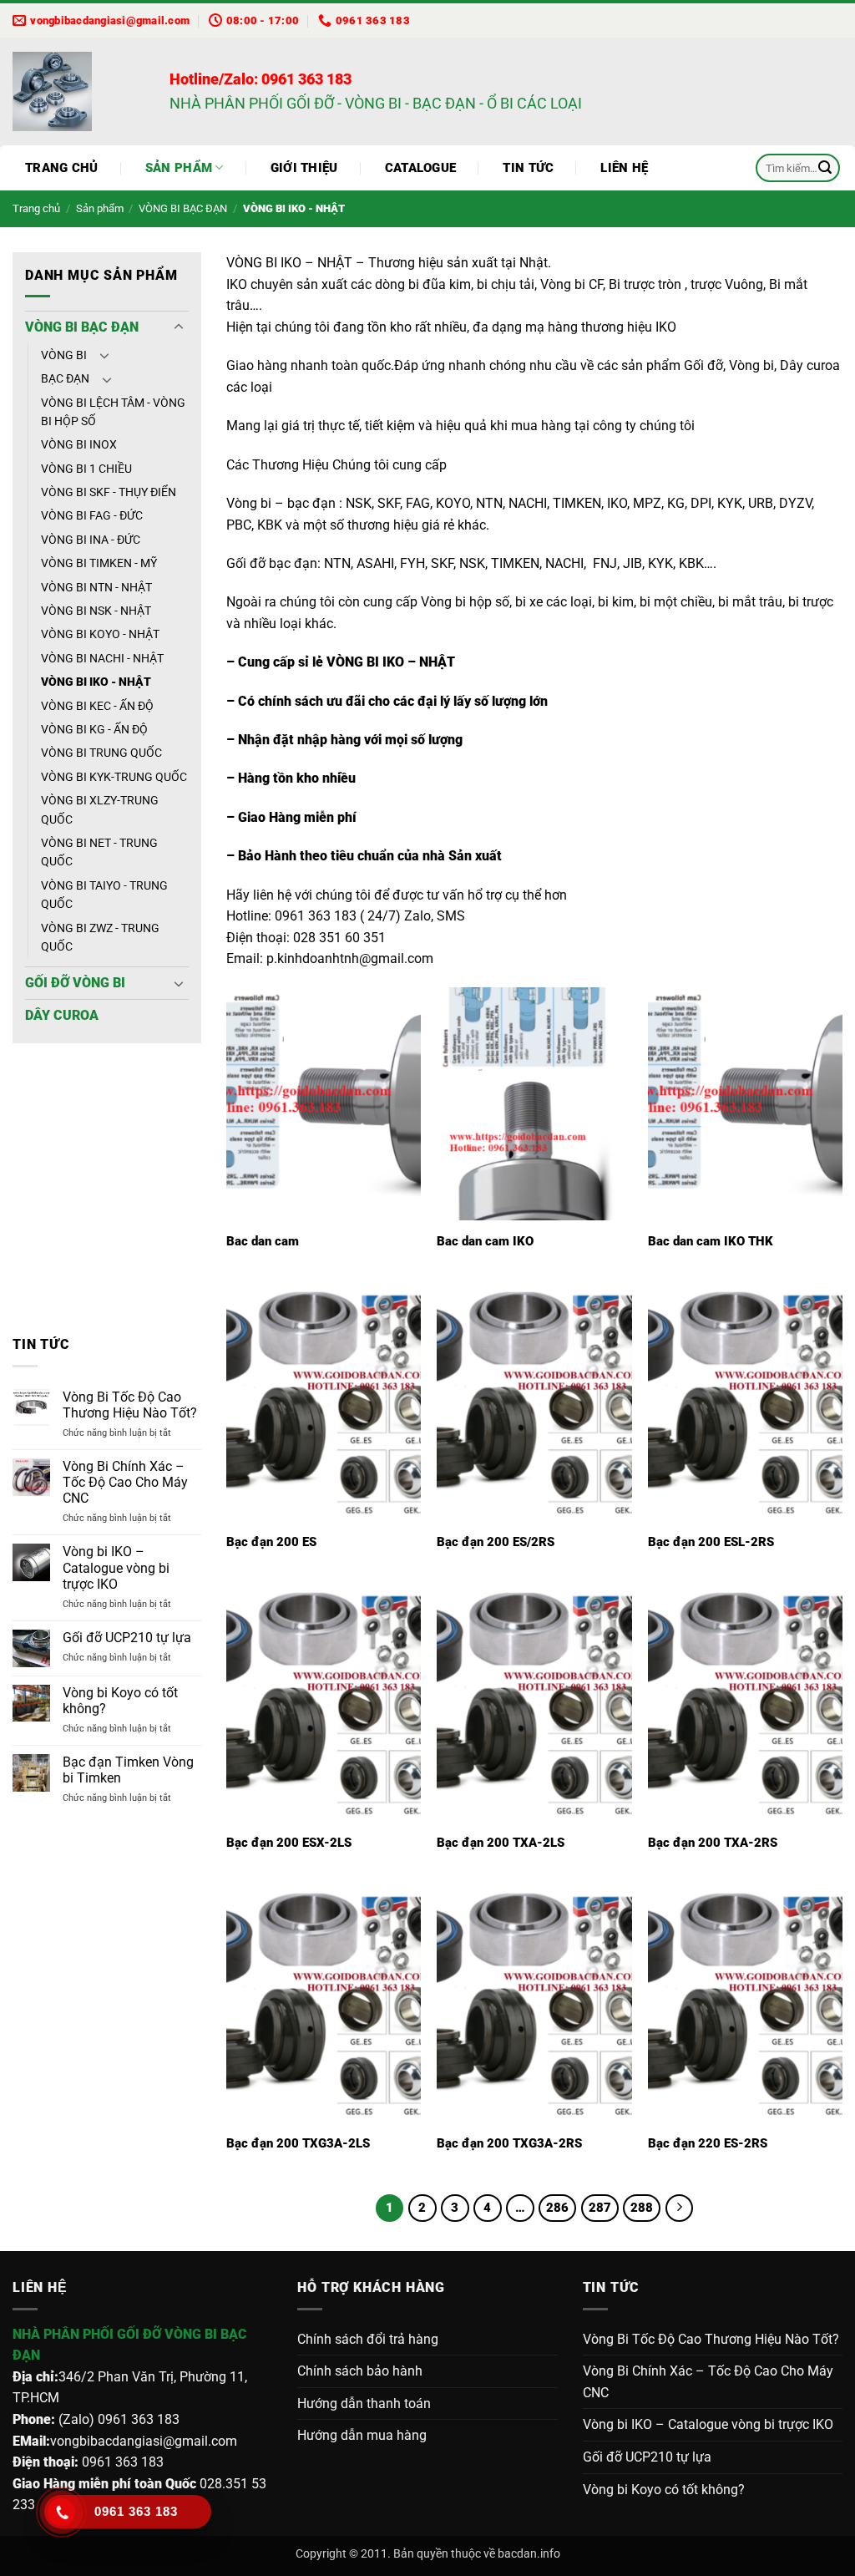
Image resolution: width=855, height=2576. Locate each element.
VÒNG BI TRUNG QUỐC (101, 753)
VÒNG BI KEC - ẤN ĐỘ (97, 706)
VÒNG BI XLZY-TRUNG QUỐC (100, 809)
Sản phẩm (179, 168)
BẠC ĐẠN (65, 378)
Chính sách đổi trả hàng (368, 2339)
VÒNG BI (64, 355)
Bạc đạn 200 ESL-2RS (711, 1542)
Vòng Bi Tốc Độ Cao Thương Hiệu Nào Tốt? (130, 1405)
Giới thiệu (304, 168)
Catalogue (421, 168)
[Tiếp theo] (680, 2208)
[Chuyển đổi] (179, 327)
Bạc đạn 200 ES (271, 1542)
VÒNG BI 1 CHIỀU (86, 469)
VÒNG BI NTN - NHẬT (96, 587)
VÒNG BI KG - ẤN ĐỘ (94, 729)
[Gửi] (825, 168)
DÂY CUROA (62, 1015)
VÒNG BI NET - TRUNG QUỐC (99, 852)
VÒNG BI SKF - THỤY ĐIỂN (109, 492)
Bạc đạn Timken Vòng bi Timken (128, 1770)
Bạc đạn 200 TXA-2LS (501, 1843)
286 (557, 2208)
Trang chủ (62, 168)
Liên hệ (624, 168)
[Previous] (38, 1189)
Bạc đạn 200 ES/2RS (496, 1542)
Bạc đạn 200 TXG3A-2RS (509, 2143)
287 (600, 2208)
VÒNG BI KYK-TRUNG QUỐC (114, 777)
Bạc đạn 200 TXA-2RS (713, 1843)
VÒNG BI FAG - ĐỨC (92, 515)
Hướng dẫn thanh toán (364, 2404)
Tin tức (528, 168)
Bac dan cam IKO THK (711, 1241)
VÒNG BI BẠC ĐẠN (183, 208)
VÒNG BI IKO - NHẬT (96, 682)
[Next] (176, 1189)
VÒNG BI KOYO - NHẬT (100, 634)
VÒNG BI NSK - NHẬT (96, 611)
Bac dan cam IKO (485, 1241)
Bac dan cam (263, 1241)
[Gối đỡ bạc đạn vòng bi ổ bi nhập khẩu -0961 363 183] (78, 91)
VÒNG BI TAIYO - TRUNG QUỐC (104, 895)
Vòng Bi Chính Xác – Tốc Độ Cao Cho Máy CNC (125, 1482)
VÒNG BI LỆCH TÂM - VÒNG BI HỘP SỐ (113, 412)
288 (642, 2208)
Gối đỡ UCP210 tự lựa (127, 1638)
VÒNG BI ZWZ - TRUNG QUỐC (100, 937)
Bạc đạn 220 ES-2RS (708, 2143)
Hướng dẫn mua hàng (362, 2435)
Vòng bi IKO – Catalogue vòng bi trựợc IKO (116, 1567)
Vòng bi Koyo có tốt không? (120, 1701)
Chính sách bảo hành (360, 2371)
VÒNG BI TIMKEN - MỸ (99, 563)
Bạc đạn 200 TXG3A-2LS (298, 2143)
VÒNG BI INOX (79, 444)
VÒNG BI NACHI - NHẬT (102, 658)
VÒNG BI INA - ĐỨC (91, 540)
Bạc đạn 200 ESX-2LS (289, 1843)
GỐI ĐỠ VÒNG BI (75, 983)
